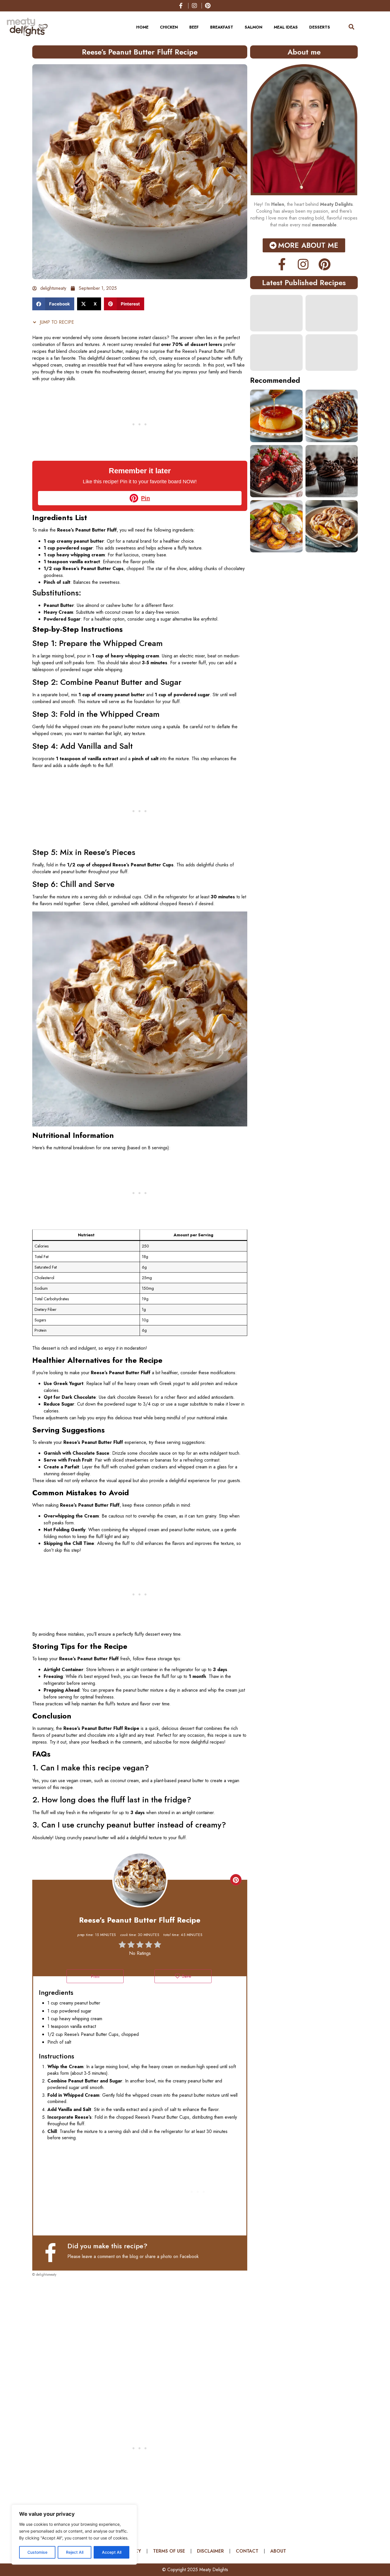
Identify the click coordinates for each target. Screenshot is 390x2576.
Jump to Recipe (56, 322)
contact (247, 2551)
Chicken (169, 27)
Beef (194, 27)
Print (95, 1976)
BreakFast (222, 27)
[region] (74, 2535)
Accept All (112, 2552)
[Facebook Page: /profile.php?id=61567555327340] (53, 2253)
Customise (37, 2552)
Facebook (189, 2256)
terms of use (169, 2551)
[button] (53, 304)
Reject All (75, 2552)
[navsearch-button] (349, 27)
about (278, 2551)
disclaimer (210, 2551)
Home (142, 27)
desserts (320, 27)
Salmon (254, 27)
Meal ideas (286, 27)
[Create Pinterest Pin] (236, 1880)
